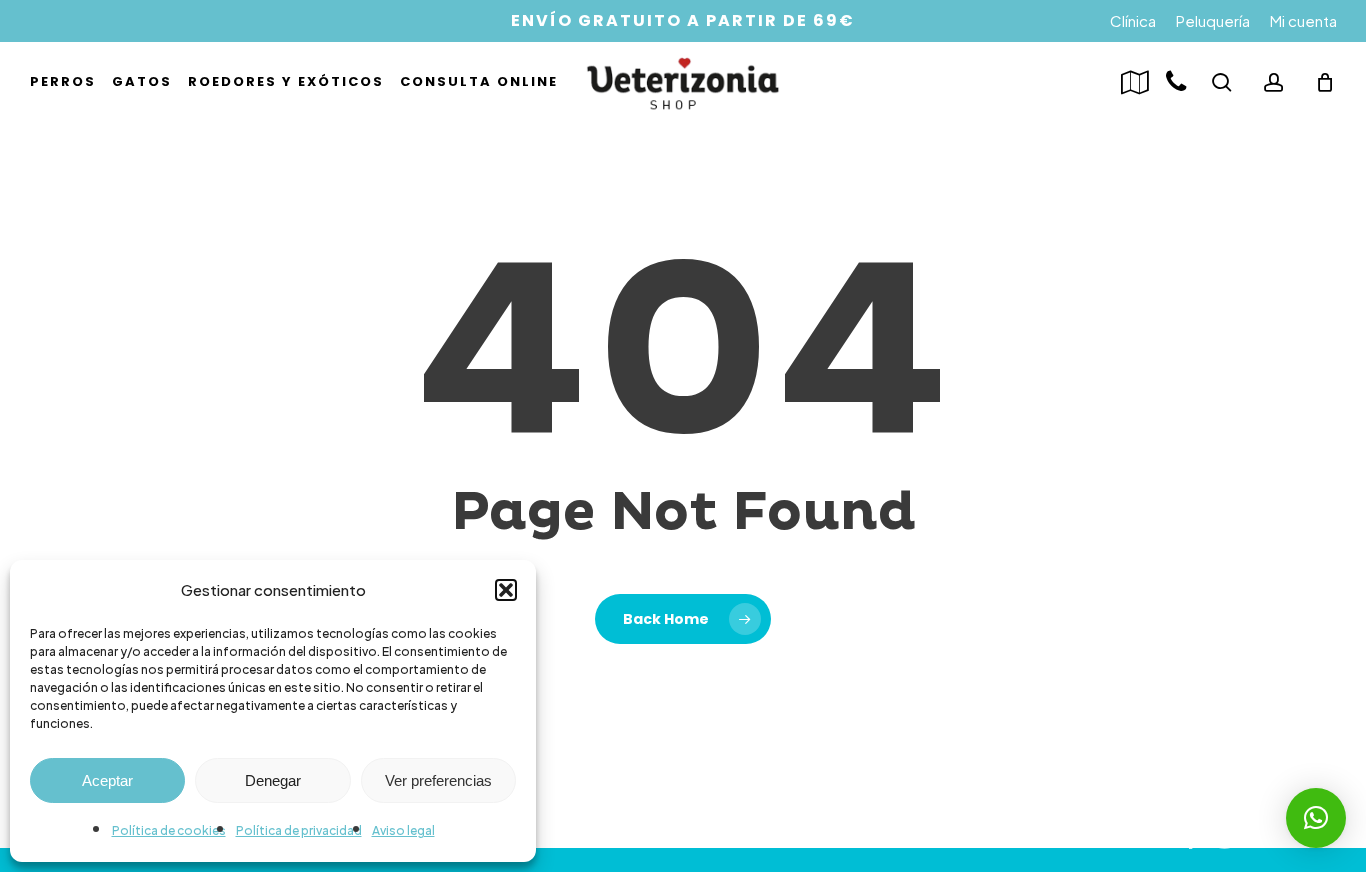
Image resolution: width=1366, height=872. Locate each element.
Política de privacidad (299, 830)
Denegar (273, 780)
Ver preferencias (438, 780)
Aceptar (107, 780)
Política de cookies (169, 830)
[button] (506, 590)
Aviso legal (403, 830)
